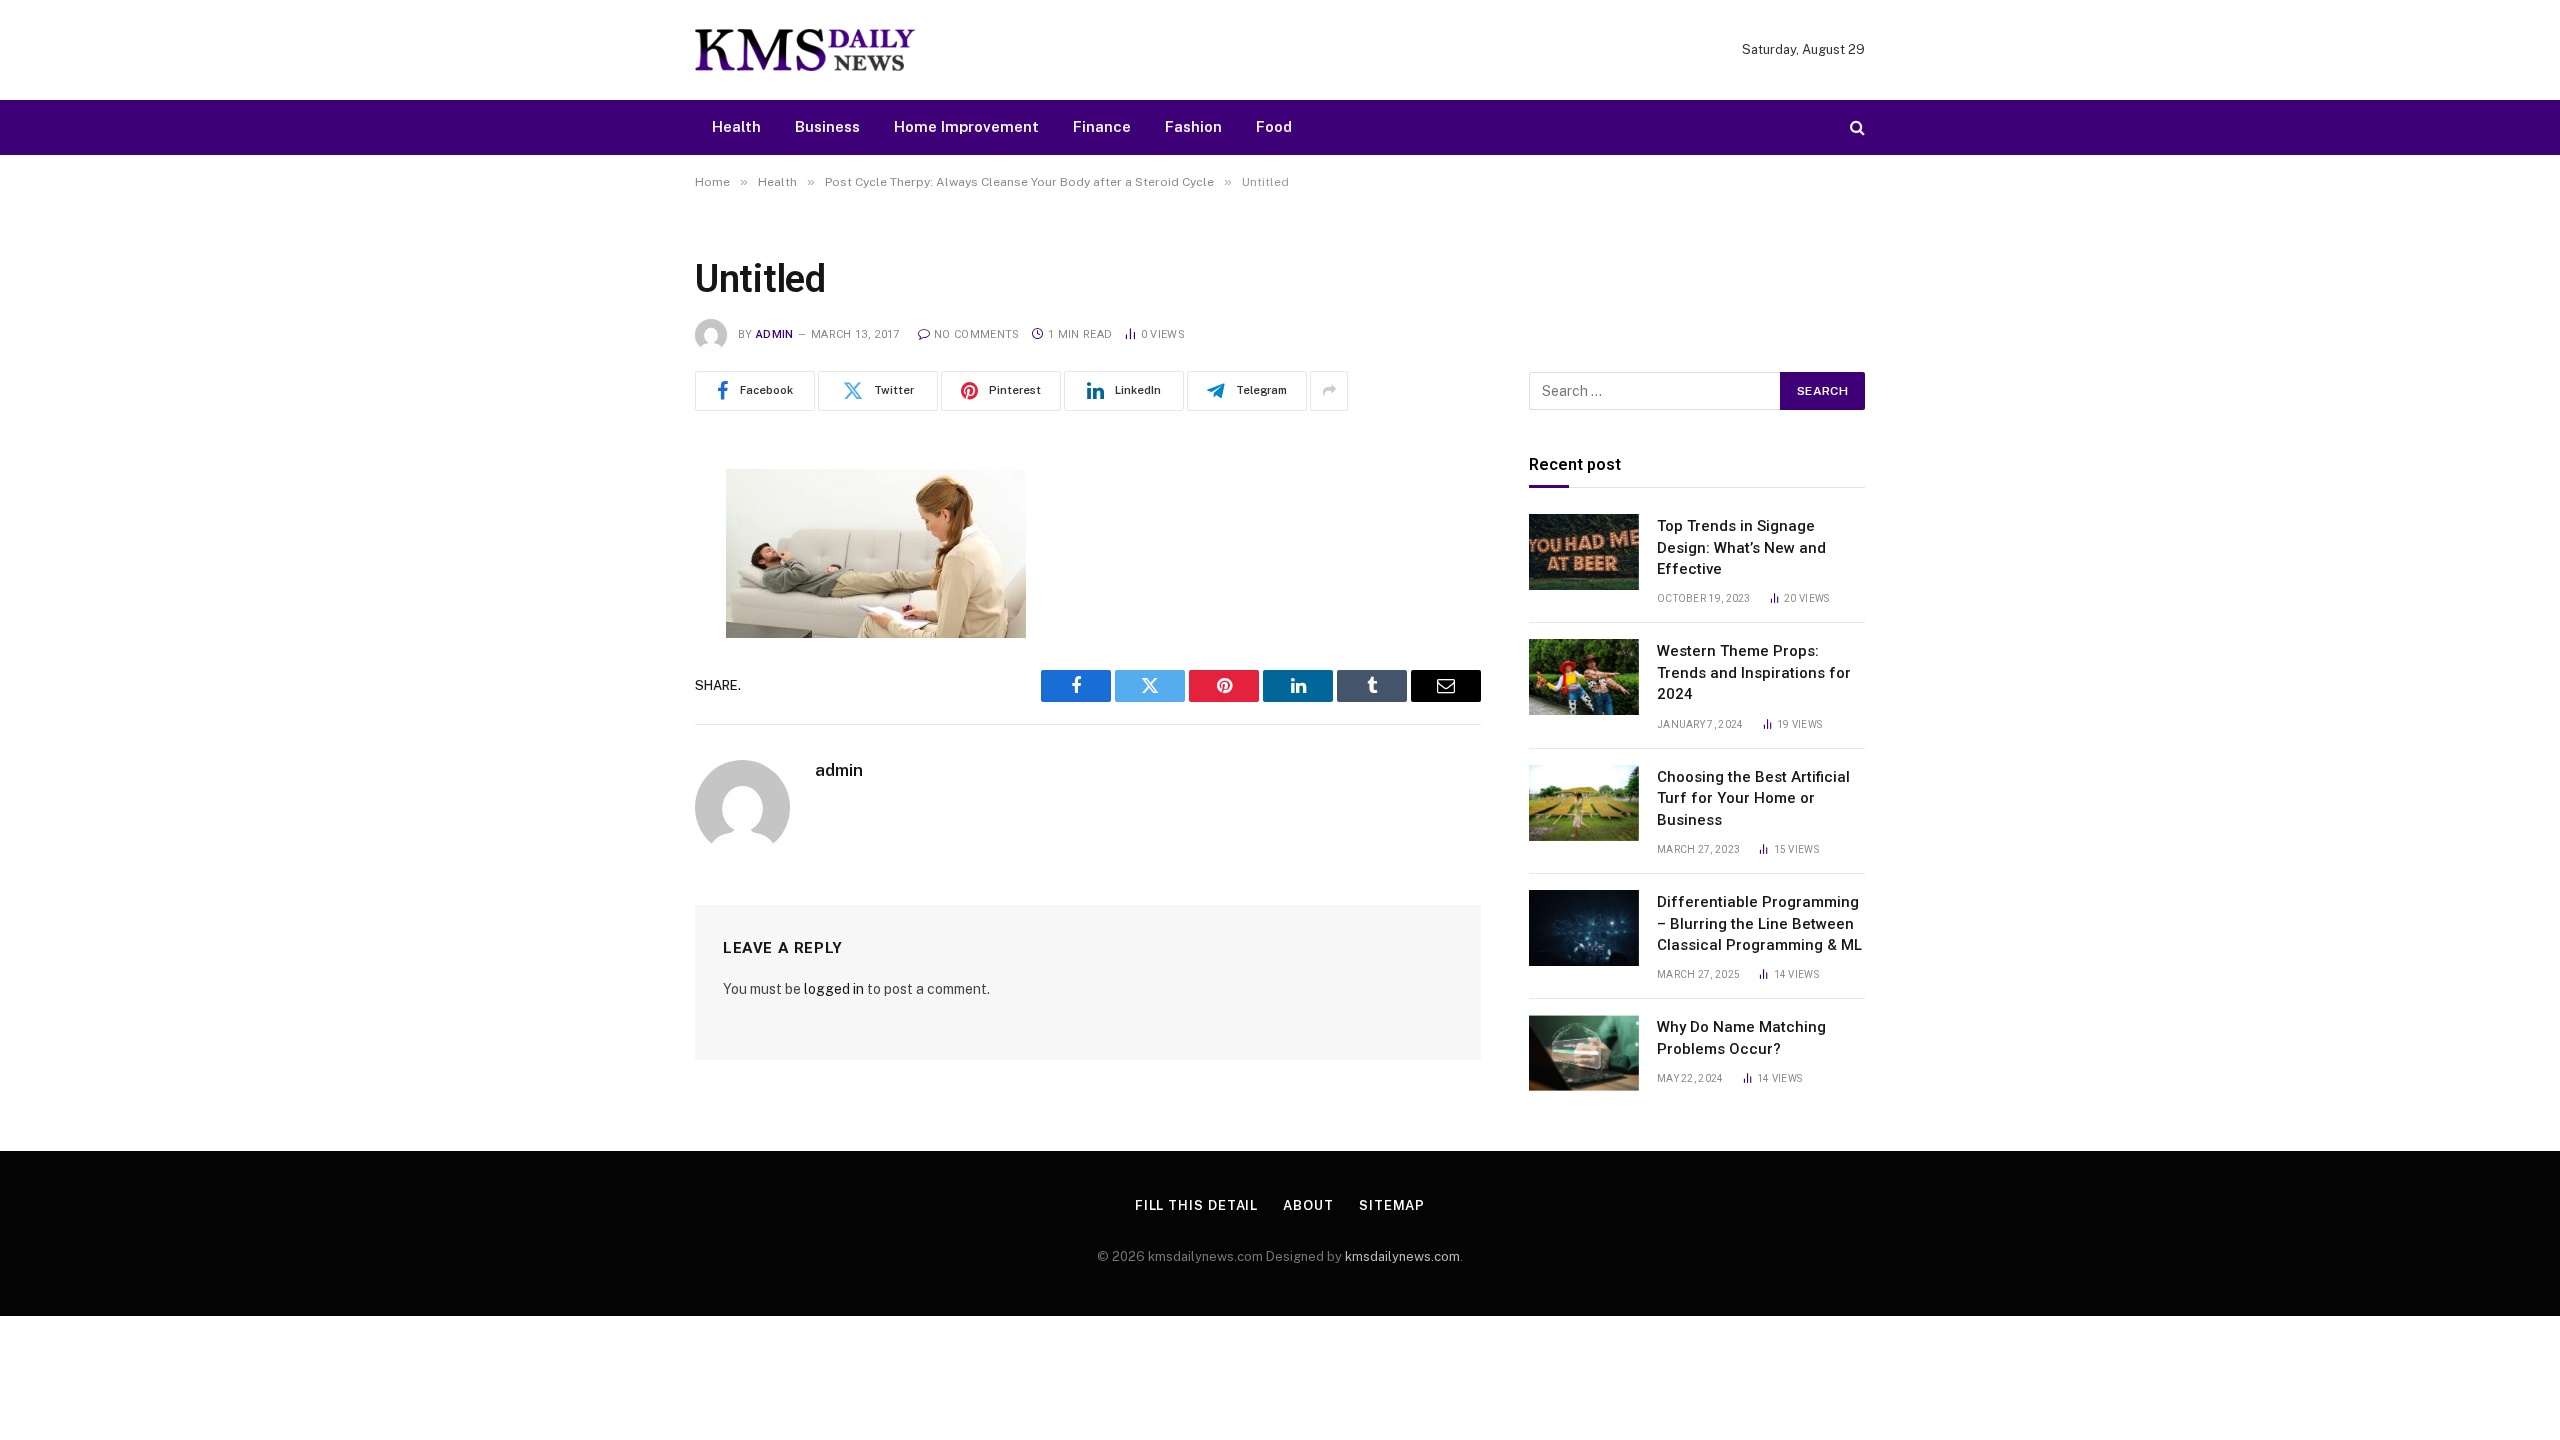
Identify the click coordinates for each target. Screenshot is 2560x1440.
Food (1274, 126)
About (1308, 1205)
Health (736, 126)
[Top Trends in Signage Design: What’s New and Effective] (1584, 552)
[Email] (625, 739)
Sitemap (1392, 1205)
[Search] (1855, 127)
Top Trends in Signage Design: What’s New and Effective (1741, 547)
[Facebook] (625, 535)
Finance (1102, 126)
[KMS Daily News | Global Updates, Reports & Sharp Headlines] (805, 50)
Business (827, 126)
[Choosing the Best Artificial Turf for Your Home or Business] (1584, 803)
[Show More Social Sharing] (1329, 391)
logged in (834, 989)
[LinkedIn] (625, 637)
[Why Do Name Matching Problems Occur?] (1584, 1053)
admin (775, 334)
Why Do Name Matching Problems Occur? (1741, 1037)
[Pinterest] (625, 688)
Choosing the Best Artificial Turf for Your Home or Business (1753, 798)
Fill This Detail (1197, 1205)
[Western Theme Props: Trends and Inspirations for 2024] (1584, 677)
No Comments (977, 334)
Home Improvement (966, 126)
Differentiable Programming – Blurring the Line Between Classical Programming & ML (1759, 923)
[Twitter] (625, 586)
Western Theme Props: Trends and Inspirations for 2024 (1754, 672)
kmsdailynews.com (1402, 1256)
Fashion (1193, 126)
